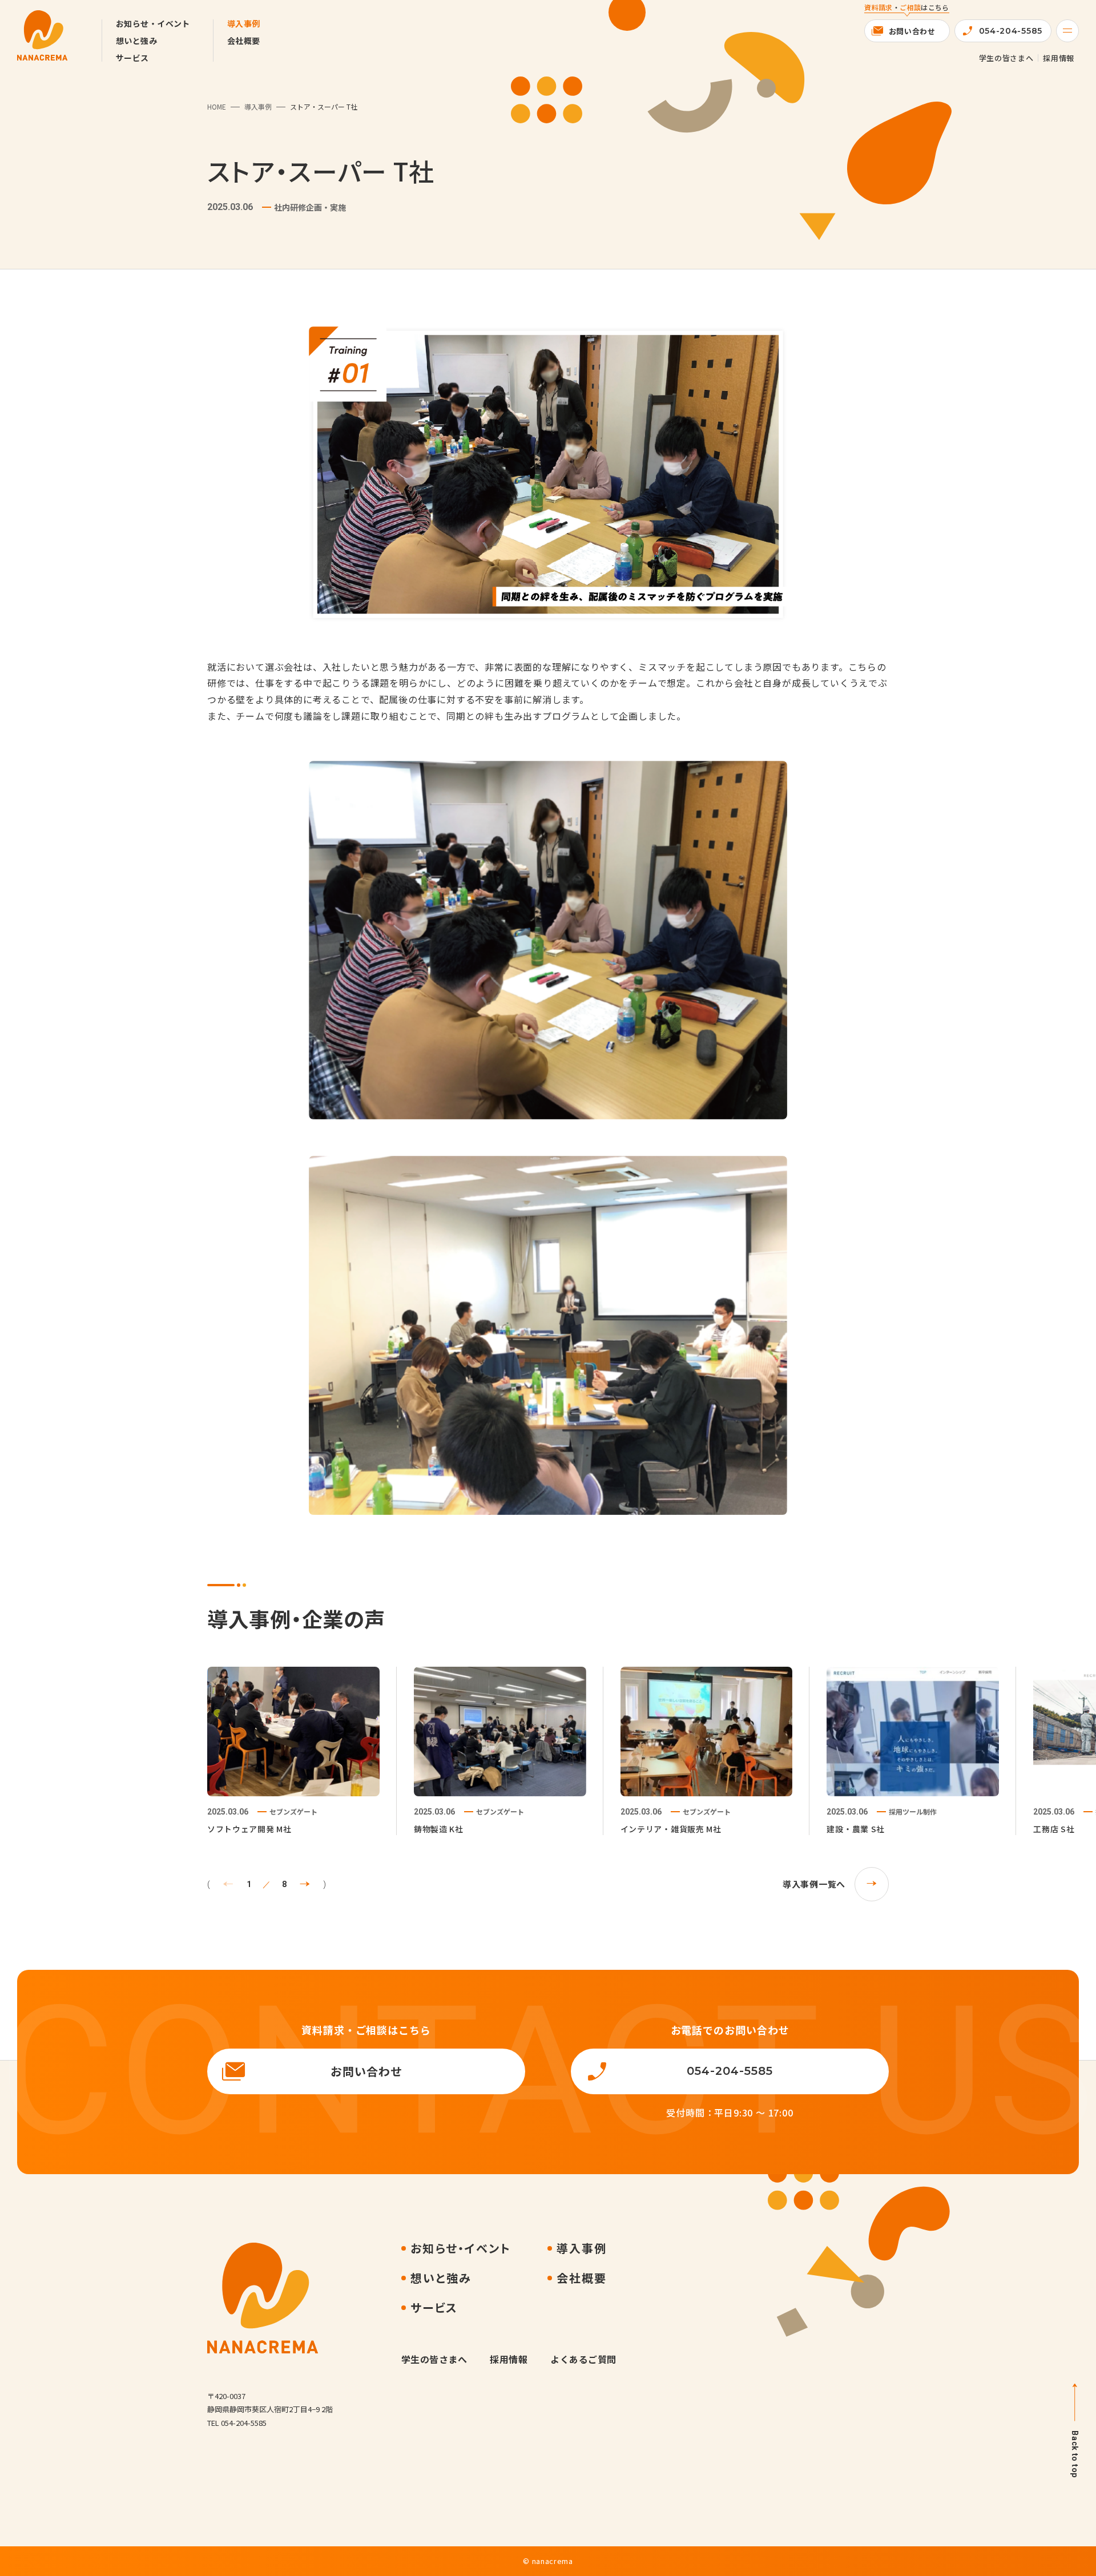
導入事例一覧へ (814, 1884)
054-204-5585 (1011, 31)
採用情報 (1059, 58)
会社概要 (244, 41)
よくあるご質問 (583, 2359)
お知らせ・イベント (153, 23)
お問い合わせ (912, 31)
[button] (305, 1884)
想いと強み (136, 41)
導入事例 (244, 23)
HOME (217, 106)
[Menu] (1067, 31)
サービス (132, 58)
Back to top (1075, 2454)
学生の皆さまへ (1006, 58)
